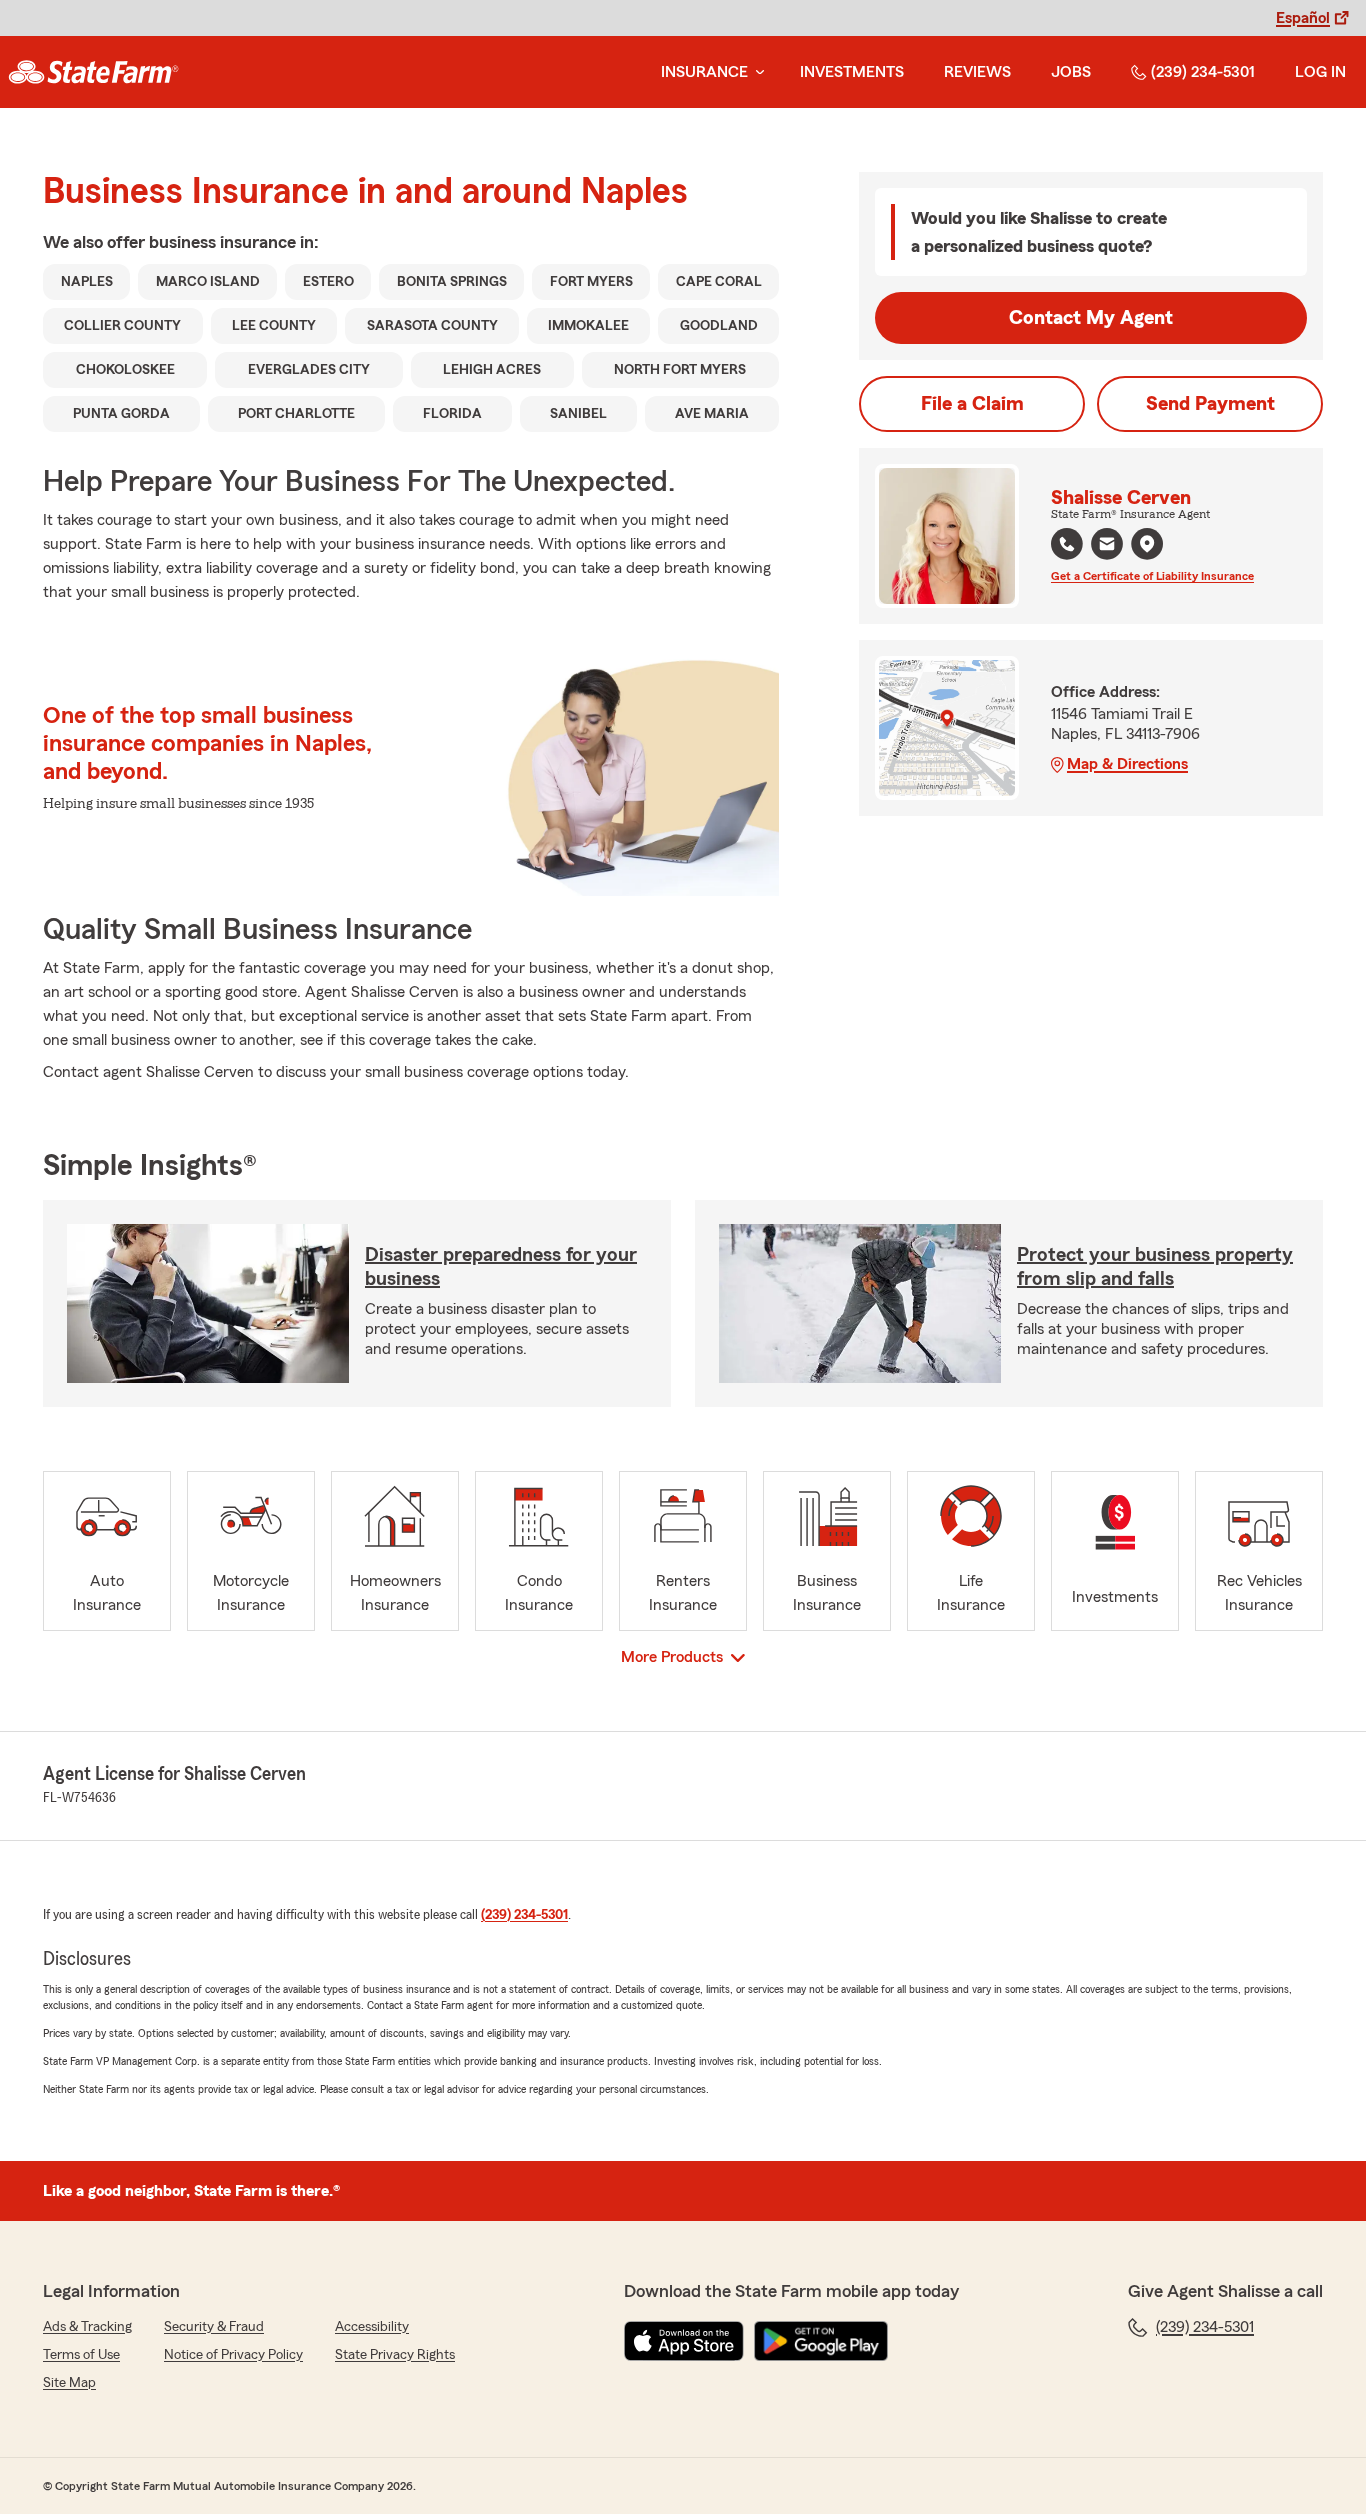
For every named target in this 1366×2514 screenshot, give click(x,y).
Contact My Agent (1091, 318)
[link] (93, 72)
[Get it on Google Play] (821, 2341)
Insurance (704, 72)
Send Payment (1210, 404)
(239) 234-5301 (1203, 72)
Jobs (1071, 72)
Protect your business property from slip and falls (1155, 1267)
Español (1303, 18)
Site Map (69, 2383)
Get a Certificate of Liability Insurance (1152, 576)
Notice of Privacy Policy (233, 2355)
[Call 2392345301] (1067, 544)
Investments (852, 72)
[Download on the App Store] (684, 2341)
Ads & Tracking (87, 2327)
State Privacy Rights (395, 2355)
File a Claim (972, 404)
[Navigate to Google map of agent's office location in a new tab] (1147, 544)
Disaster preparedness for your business (501, 1267)
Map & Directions (1127, 764)
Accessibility (372, 2327)
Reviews (977, 72)
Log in (1320, 72)
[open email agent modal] (1107, 546)
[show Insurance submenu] (756, 72)
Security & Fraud (214, 2327)
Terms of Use (81, 2355)
